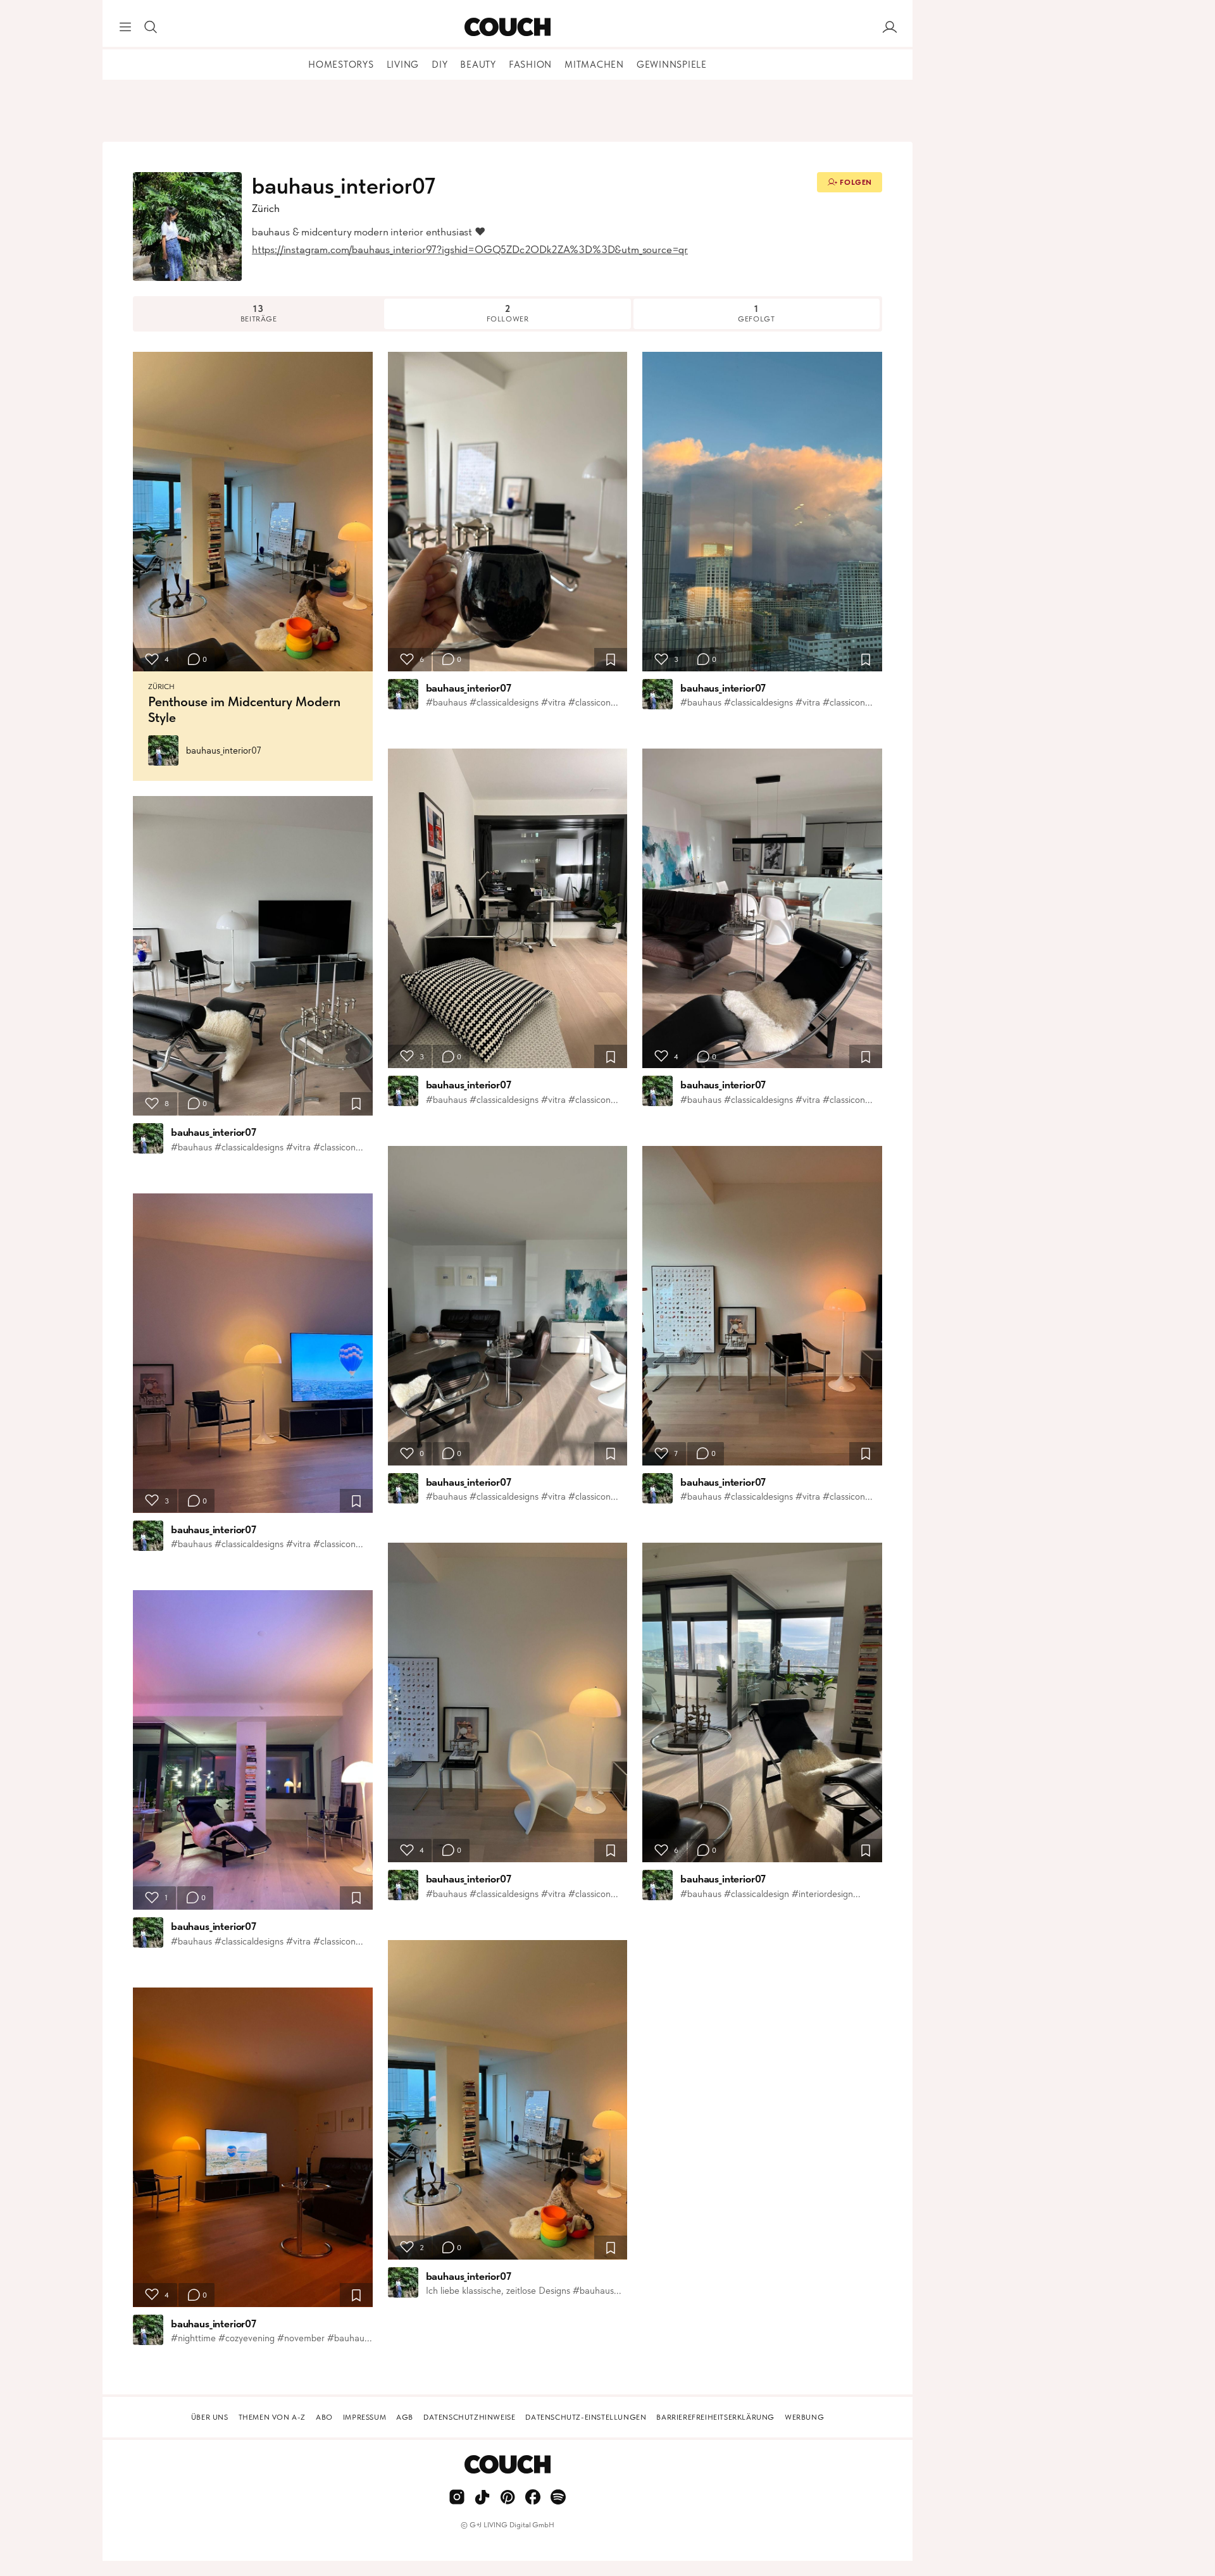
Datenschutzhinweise (469, 2417)
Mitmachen (594, 65)
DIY (439, 65)
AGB (405, 2417)
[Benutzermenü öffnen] (890, 27)
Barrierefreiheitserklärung (715, 2417)
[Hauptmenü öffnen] (125, 27)
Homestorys (341, 65)
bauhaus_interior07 (224, 750)
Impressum (364, 2417)
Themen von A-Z (272, 2417)
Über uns (210, 2417)
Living (403, 65)
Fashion (530, 65)
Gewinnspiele (672, 65)
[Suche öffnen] (151, 27)
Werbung (804, 2417)
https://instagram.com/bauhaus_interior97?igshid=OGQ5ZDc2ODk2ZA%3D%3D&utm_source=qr (470, 249)
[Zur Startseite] (507, 27)
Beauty (478, 65)
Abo (324, 2417)
